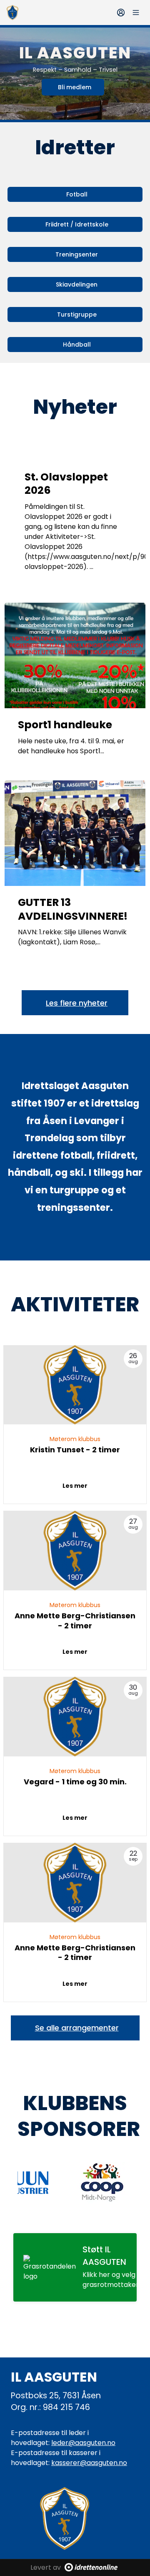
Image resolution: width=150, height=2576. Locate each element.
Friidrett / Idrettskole (77, 224)
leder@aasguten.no (83, 2443)
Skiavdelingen (77, 284)
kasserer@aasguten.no (89, 2463)
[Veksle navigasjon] (136, 13)
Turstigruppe (77, 314)
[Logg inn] (121, 13)
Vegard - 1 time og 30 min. (75, 1782)
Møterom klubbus (75, 1439)
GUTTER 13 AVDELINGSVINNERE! (73, 909)
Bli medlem (75, 87)
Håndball (77, 345)
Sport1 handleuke (65, 725)
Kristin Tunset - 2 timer (75, 1450)
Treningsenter (77, 254)
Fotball (77, 194)
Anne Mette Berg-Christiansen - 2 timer (75, 1620)
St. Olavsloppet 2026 (66, 484)
